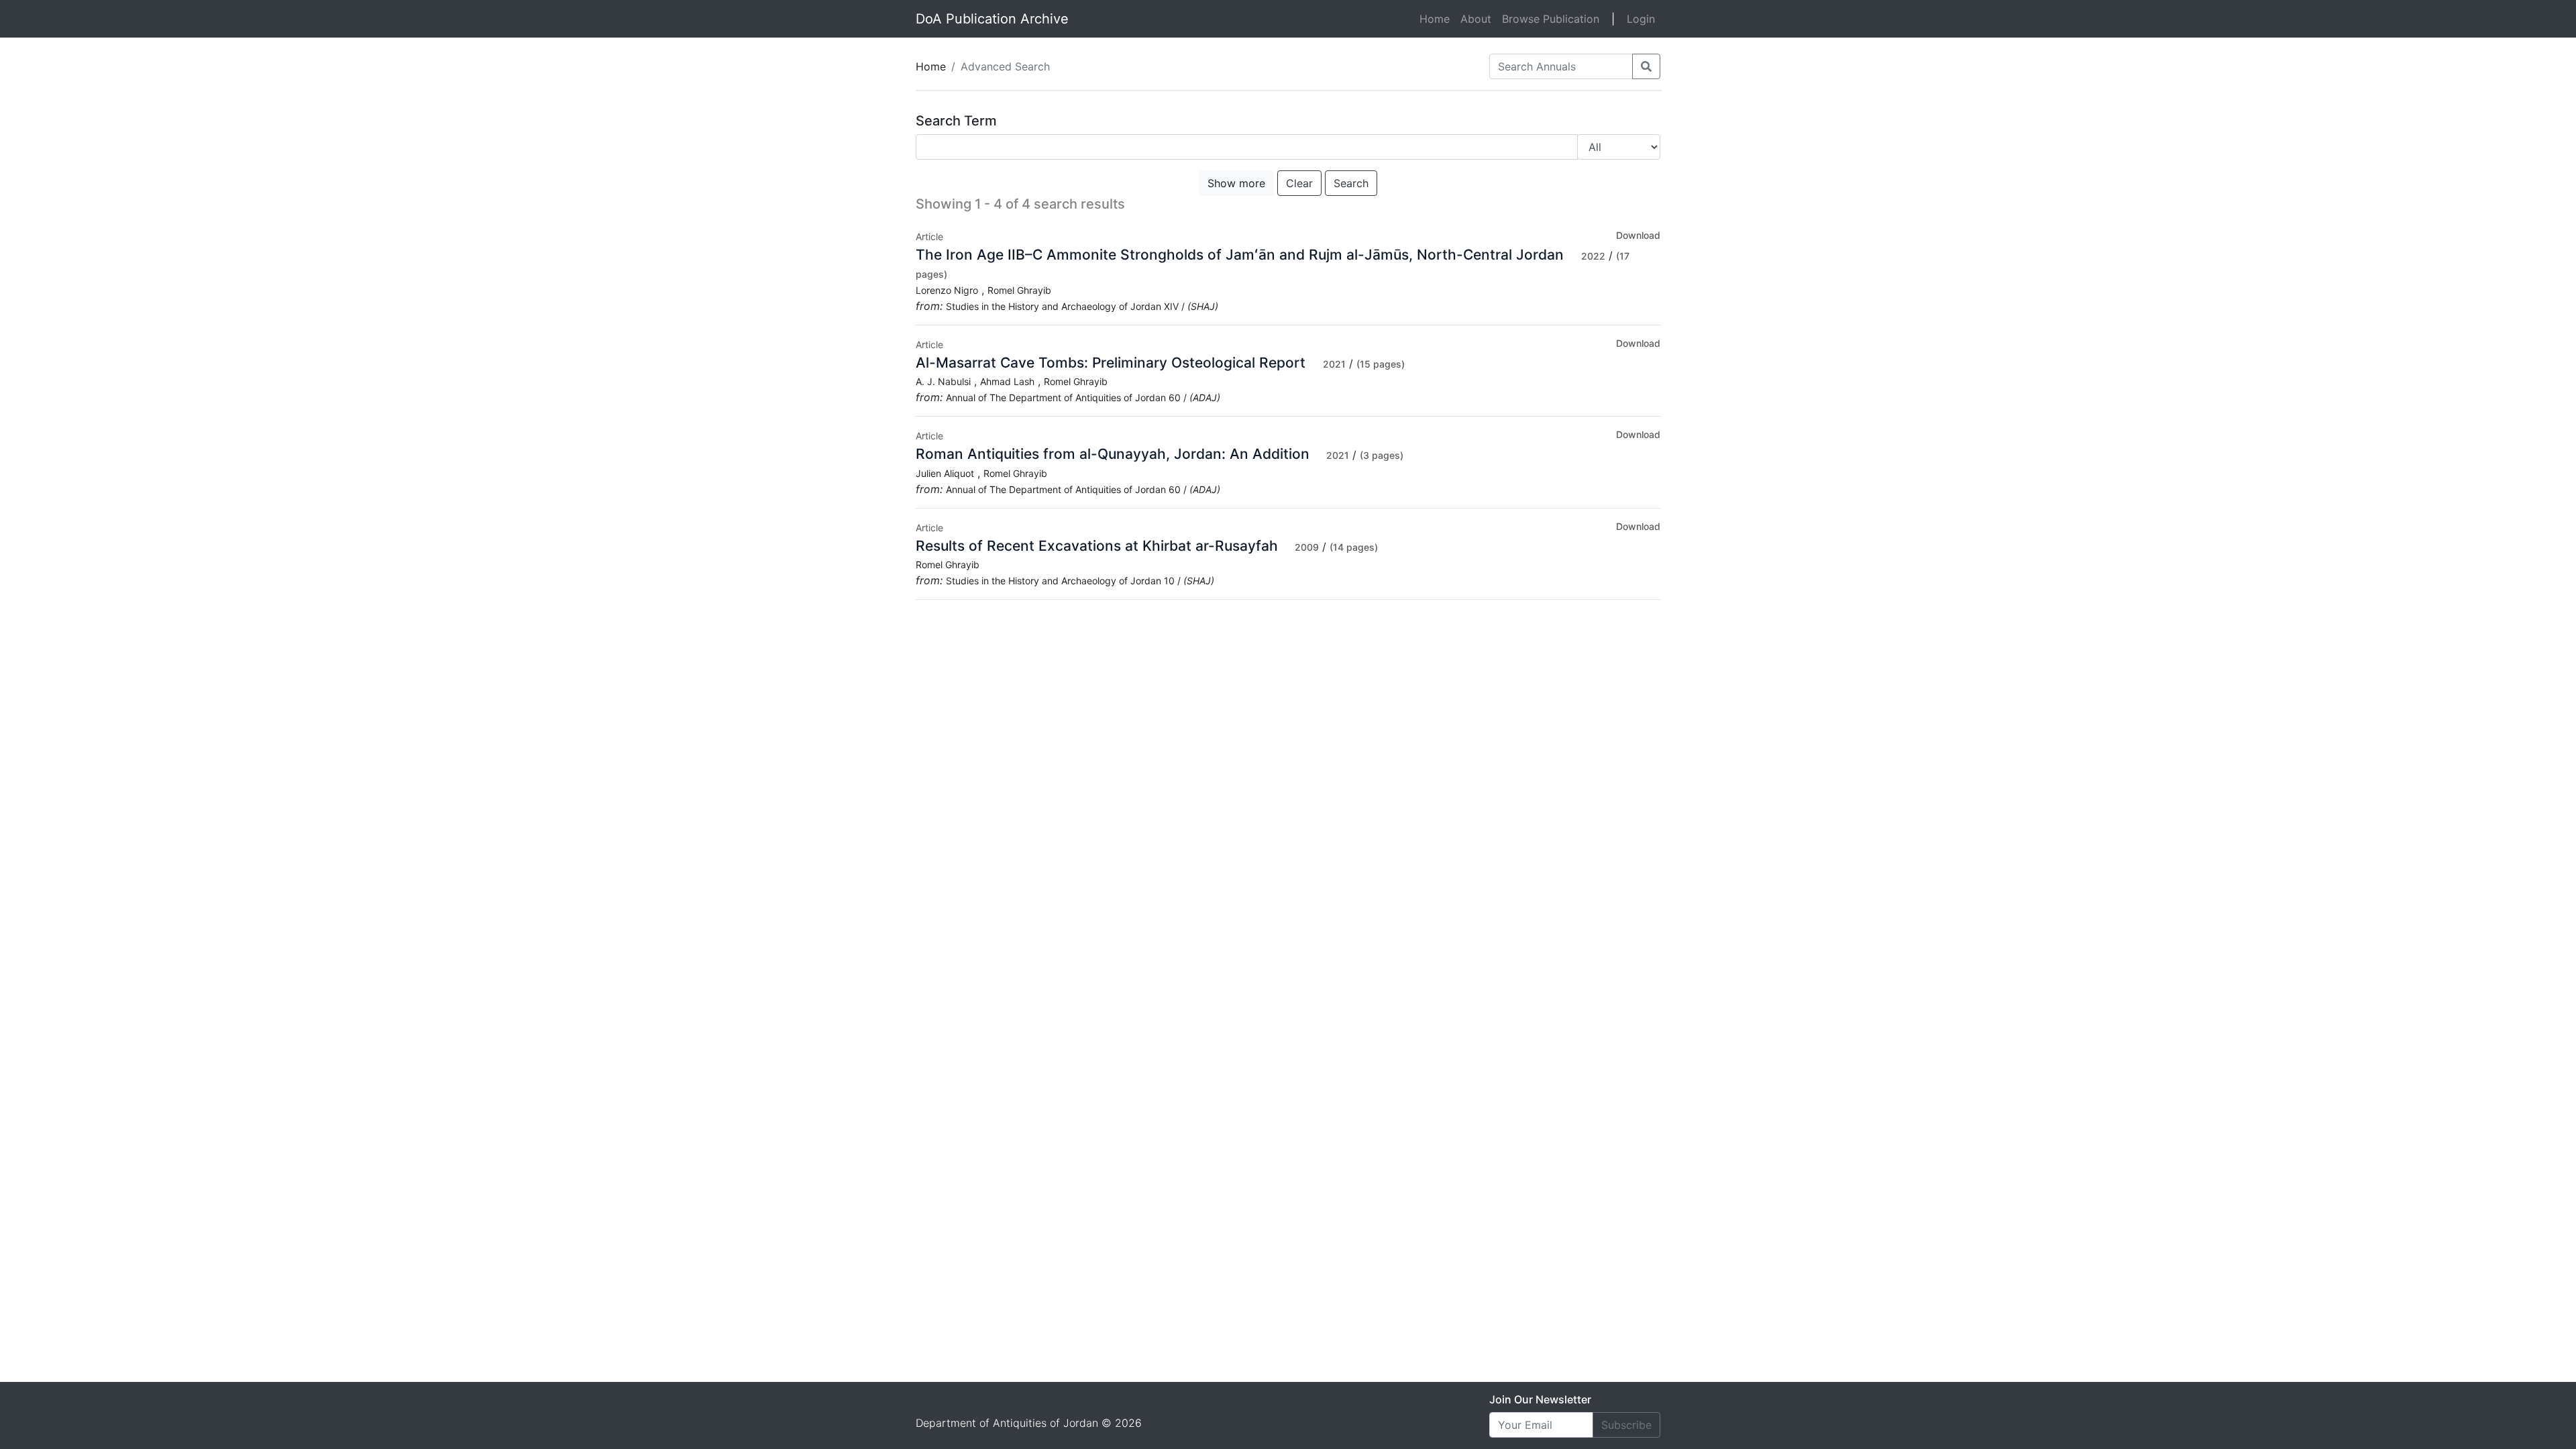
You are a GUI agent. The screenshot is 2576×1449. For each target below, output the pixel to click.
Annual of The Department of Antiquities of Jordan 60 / (1083, 397)
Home (1437, 18)
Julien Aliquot (945, 473)
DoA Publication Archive (992, 19)
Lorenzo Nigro (947, 290)
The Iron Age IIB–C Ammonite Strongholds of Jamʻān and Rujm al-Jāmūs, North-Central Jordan (1242, 255)
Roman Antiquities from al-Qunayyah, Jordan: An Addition (1113, 454)
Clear (1299, 183)
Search (1351, 183)
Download (1638, 235)
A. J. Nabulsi (943, 381)
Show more (1236, 183)
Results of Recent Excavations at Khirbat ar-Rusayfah (1097, 546)
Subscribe (1626, 1425)
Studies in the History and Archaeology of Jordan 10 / (1080, 581)
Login (1641, 19)
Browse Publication (1551, 19)
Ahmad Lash (1007, 381)
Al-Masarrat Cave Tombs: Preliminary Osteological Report (1113, 363)
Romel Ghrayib (1019, 290)
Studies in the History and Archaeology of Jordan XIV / (1082, 306)
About (1476, 19)
